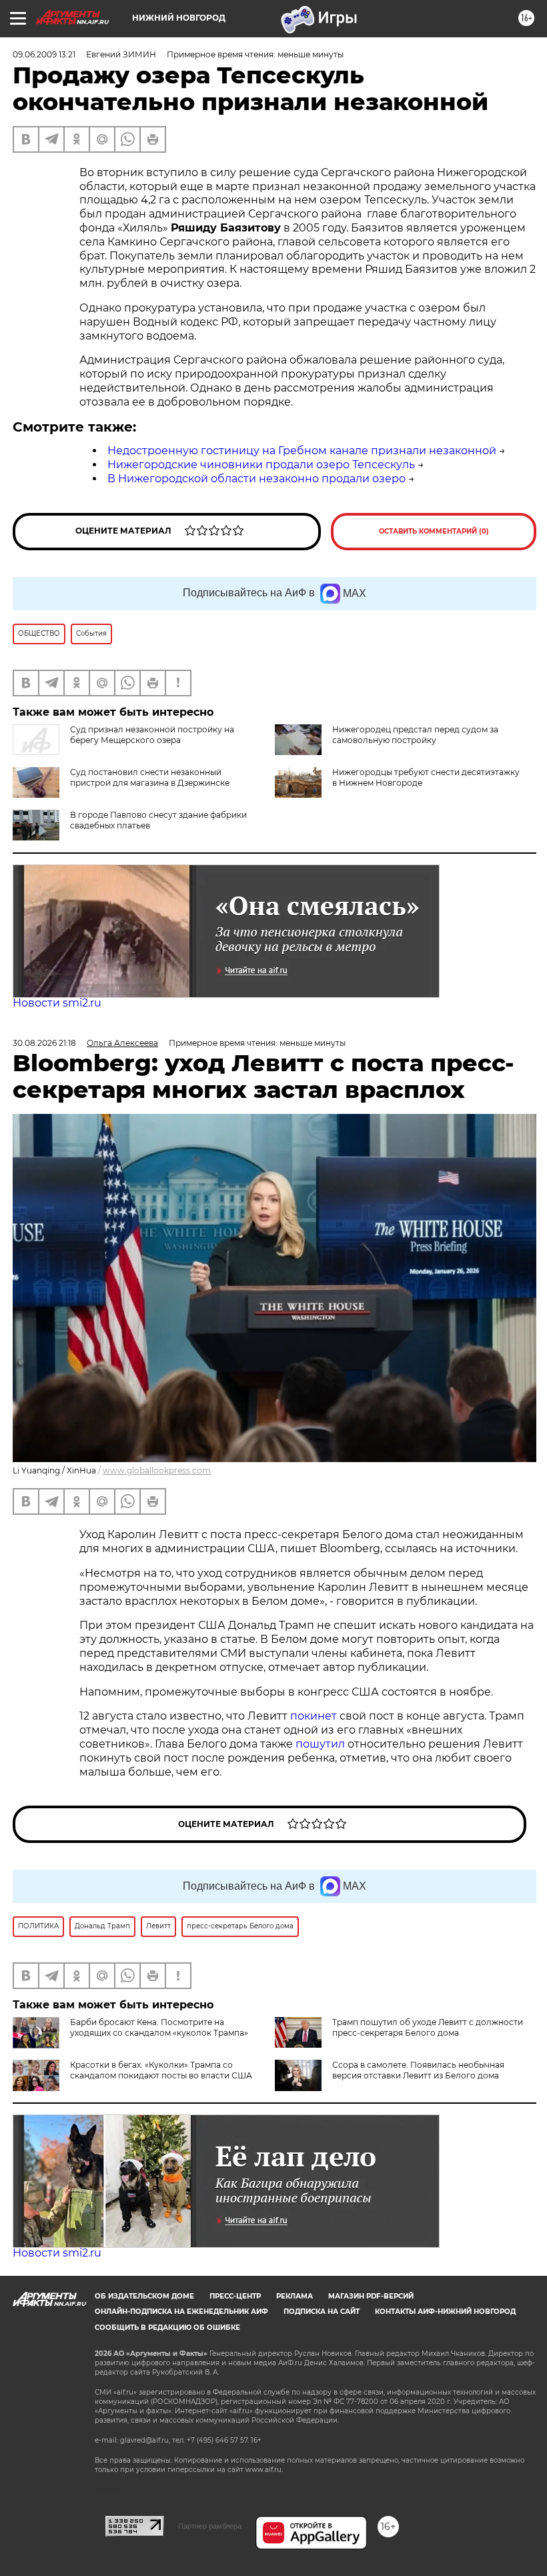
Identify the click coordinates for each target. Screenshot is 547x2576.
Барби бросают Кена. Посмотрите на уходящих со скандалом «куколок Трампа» (159, 2027)
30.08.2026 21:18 (44, 1043)
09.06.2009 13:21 (44, 54)
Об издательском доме (144, 2296)
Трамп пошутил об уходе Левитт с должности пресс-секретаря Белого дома (428, 2027)
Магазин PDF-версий (371, 2296)
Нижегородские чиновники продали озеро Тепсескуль (261, 465)
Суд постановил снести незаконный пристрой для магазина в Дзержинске (150, 777)
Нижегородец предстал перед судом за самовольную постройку (415, 735)
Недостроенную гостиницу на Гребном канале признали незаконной (302, 451)
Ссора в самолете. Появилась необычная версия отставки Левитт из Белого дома (418, 2070)
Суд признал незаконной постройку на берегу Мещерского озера (152, 735)
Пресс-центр (235, 2296)
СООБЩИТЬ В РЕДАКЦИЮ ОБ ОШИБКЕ (167, 2328)
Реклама (295, 2296)
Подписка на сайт (322, 2312)
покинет (314, 1716)
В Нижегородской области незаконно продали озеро (256, 479)
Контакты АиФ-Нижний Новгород (445, 2312)
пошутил (320, 1744)
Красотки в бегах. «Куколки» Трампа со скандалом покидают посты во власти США (161, 2070)
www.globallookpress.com (157, 1470)
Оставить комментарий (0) (434, 531)
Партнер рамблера (210, 2526)
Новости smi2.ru (57, 1003)
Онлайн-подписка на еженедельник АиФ (181, 2312)
